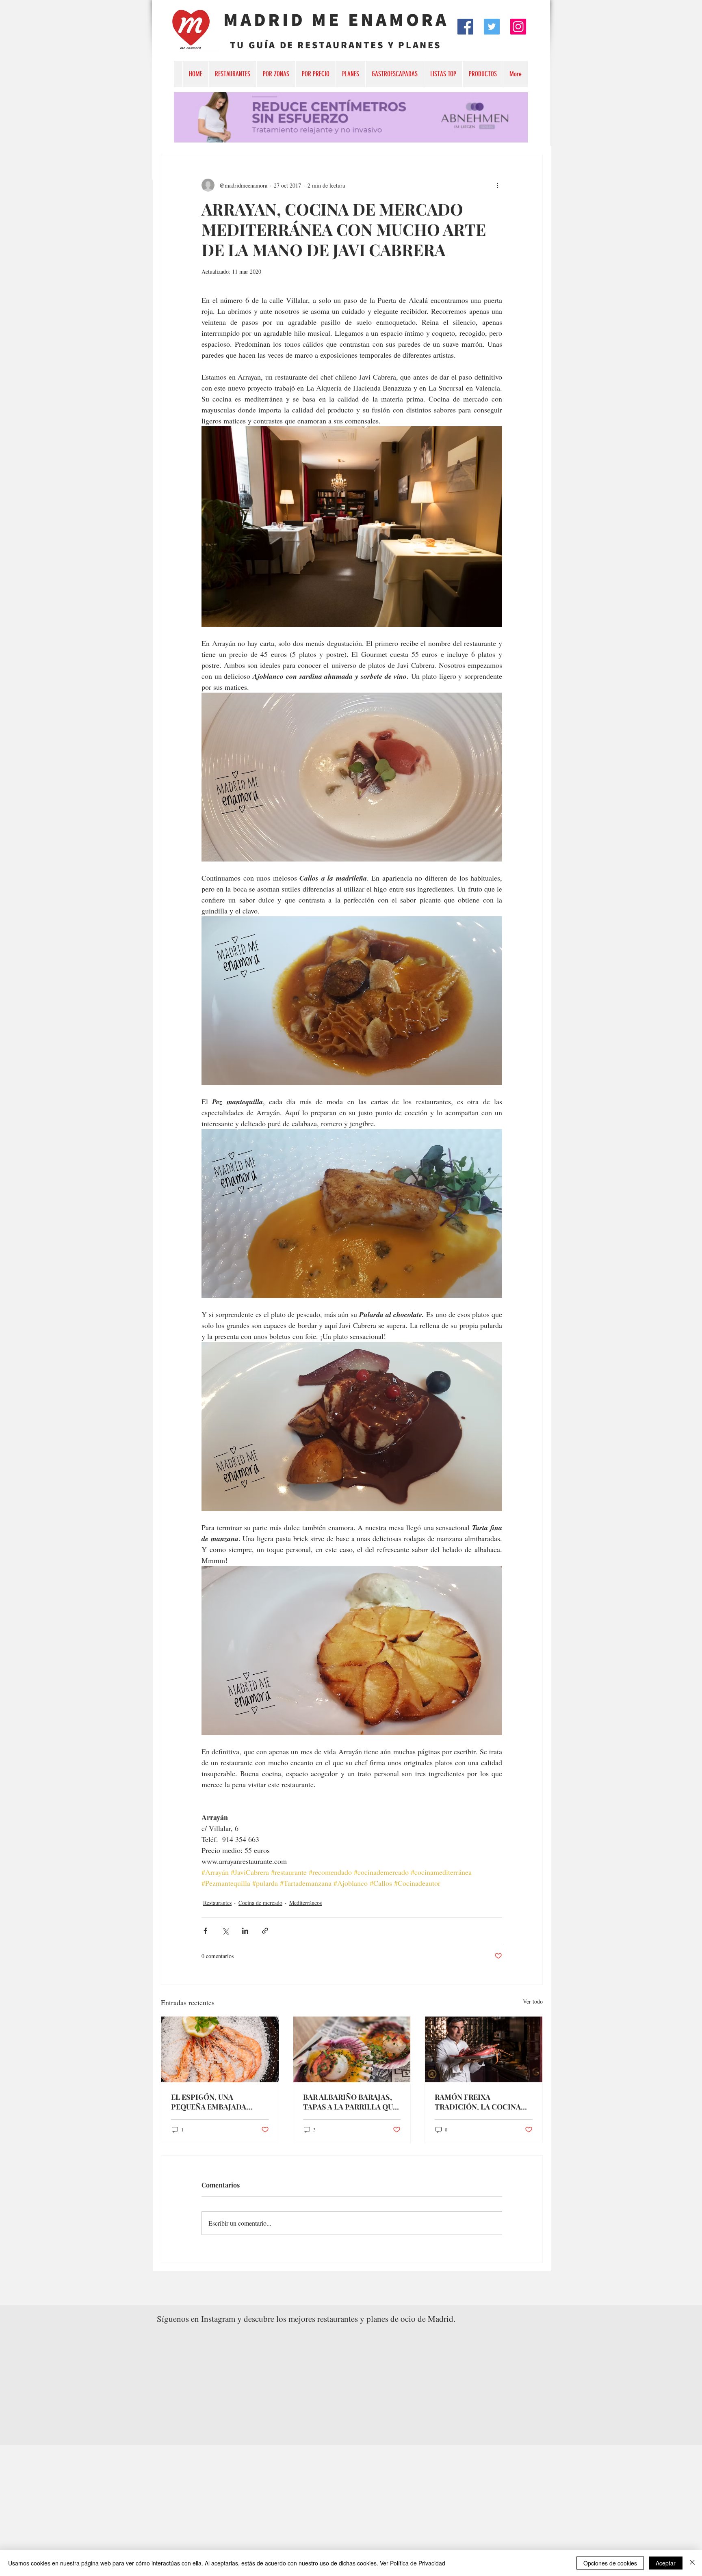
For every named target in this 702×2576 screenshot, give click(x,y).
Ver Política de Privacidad (413, 2563)
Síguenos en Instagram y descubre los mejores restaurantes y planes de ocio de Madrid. (306, 2319)
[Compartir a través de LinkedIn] (245, 1931)
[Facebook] (465, 27)
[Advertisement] (244, 2502)
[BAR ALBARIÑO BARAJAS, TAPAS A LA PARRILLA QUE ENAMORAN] (352, 2049)
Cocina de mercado (260, 1903)
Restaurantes (217, 1903)
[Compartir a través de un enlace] (265, 1931)
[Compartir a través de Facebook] (205, 1931)
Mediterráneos (305, 1903)
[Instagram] (518, 27)
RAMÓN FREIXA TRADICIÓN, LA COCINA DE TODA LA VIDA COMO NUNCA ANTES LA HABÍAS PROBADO (480, 2102)
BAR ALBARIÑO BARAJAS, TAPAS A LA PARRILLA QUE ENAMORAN (350, 2102)
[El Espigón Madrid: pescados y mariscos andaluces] (220, 2049)
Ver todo (533, 2001)
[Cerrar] (692, 2563)
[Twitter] (492, 27)
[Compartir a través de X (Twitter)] (225, 1931)
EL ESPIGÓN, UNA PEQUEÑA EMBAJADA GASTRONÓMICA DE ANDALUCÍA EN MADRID (214, 2102)
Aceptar (666, 2563)
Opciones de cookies (610, 2563)
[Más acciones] (497, 185)
